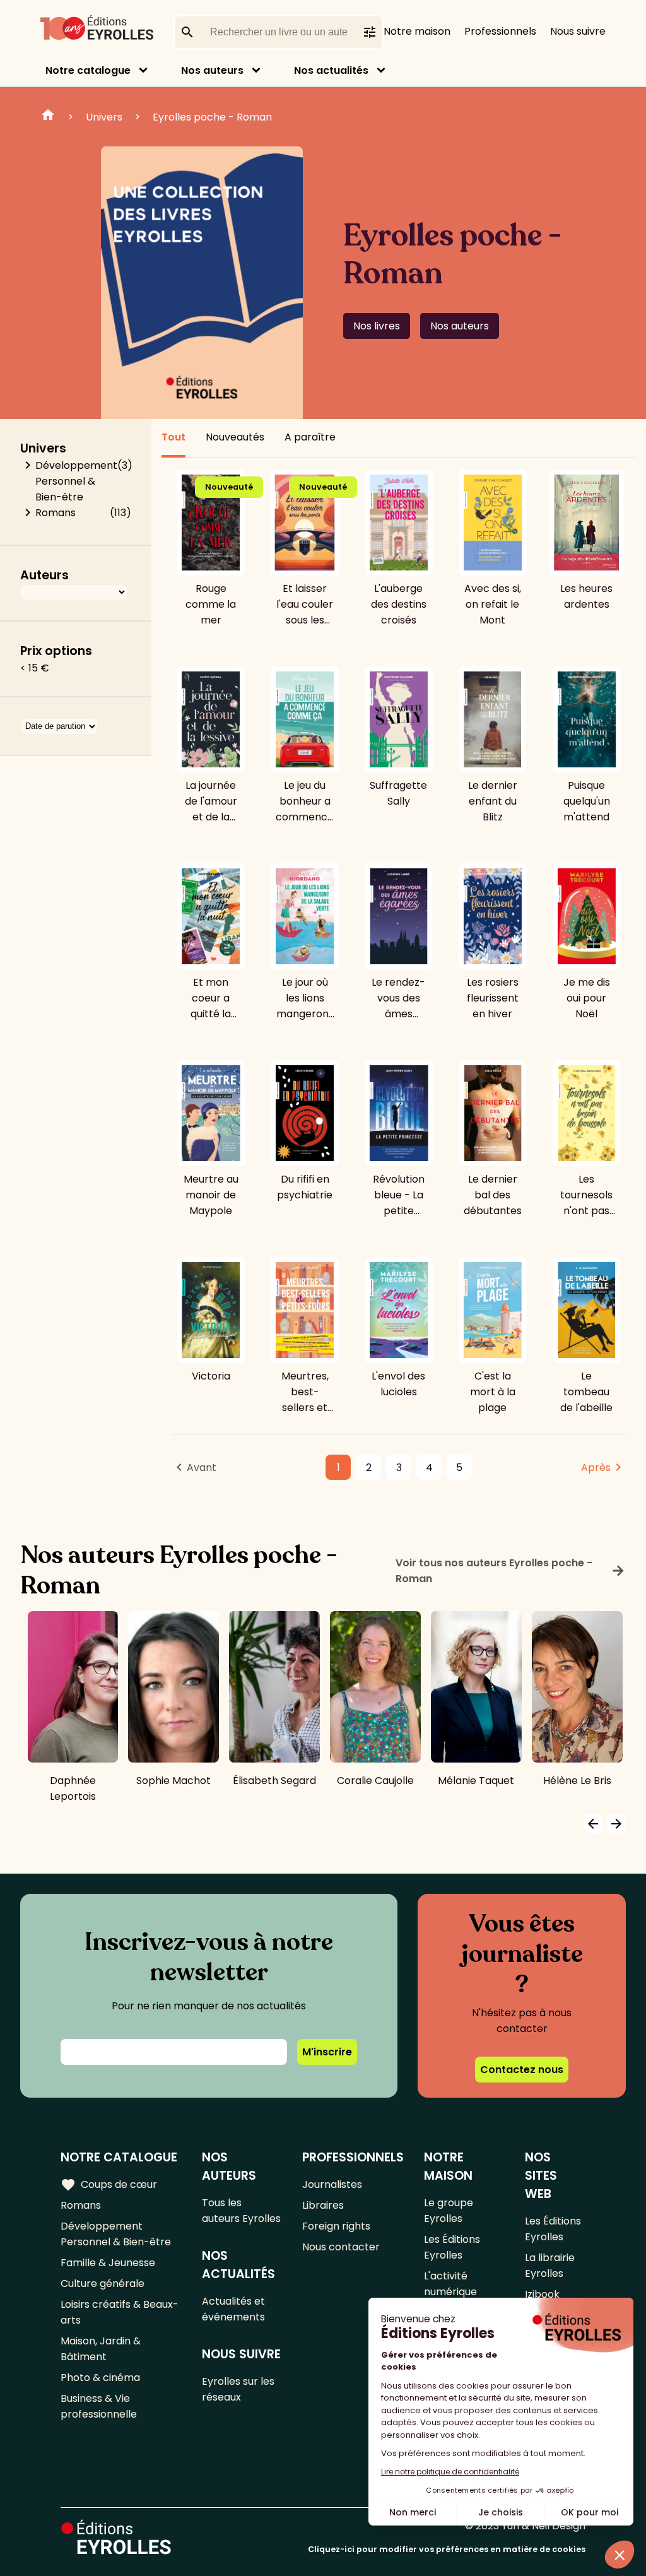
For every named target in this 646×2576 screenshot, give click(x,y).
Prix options (56, 651)
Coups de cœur (109, 2185)
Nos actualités (331, 70)
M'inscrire (327, 2052)
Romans (56, 513)
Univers (104, 117)
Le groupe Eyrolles (449, 2211)
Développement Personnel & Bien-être (76, 481)
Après (596, 1468)
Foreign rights (336, 2226)
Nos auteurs (212, 70)
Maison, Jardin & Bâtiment (101, 2349)
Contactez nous (522, 2070)
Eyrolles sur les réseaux (238, 2389)
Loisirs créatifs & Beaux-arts (120, 2312)
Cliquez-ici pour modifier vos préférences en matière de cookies (447, 2549)
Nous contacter (341, 2247)
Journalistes (332, 2184)
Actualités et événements (233, 2309)
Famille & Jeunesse (108, 2263)
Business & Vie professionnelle (99, 2406)
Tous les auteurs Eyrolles (241, 2211)
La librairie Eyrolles (550, 2266)
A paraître (310, 437)
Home (48, 117)
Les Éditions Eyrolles (452, 2247)
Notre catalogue (88, 70)
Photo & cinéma (100, 2378)
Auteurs (44, 575)
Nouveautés (235, 437)
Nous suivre (578, 31)
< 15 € (35, 668)
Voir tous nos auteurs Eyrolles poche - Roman (511, 1571)
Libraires (323, 2205)
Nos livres (377, 326)
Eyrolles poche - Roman (212, 117)
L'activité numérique (450, 2284)
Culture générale (103, 2284)
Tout (173, 437)
